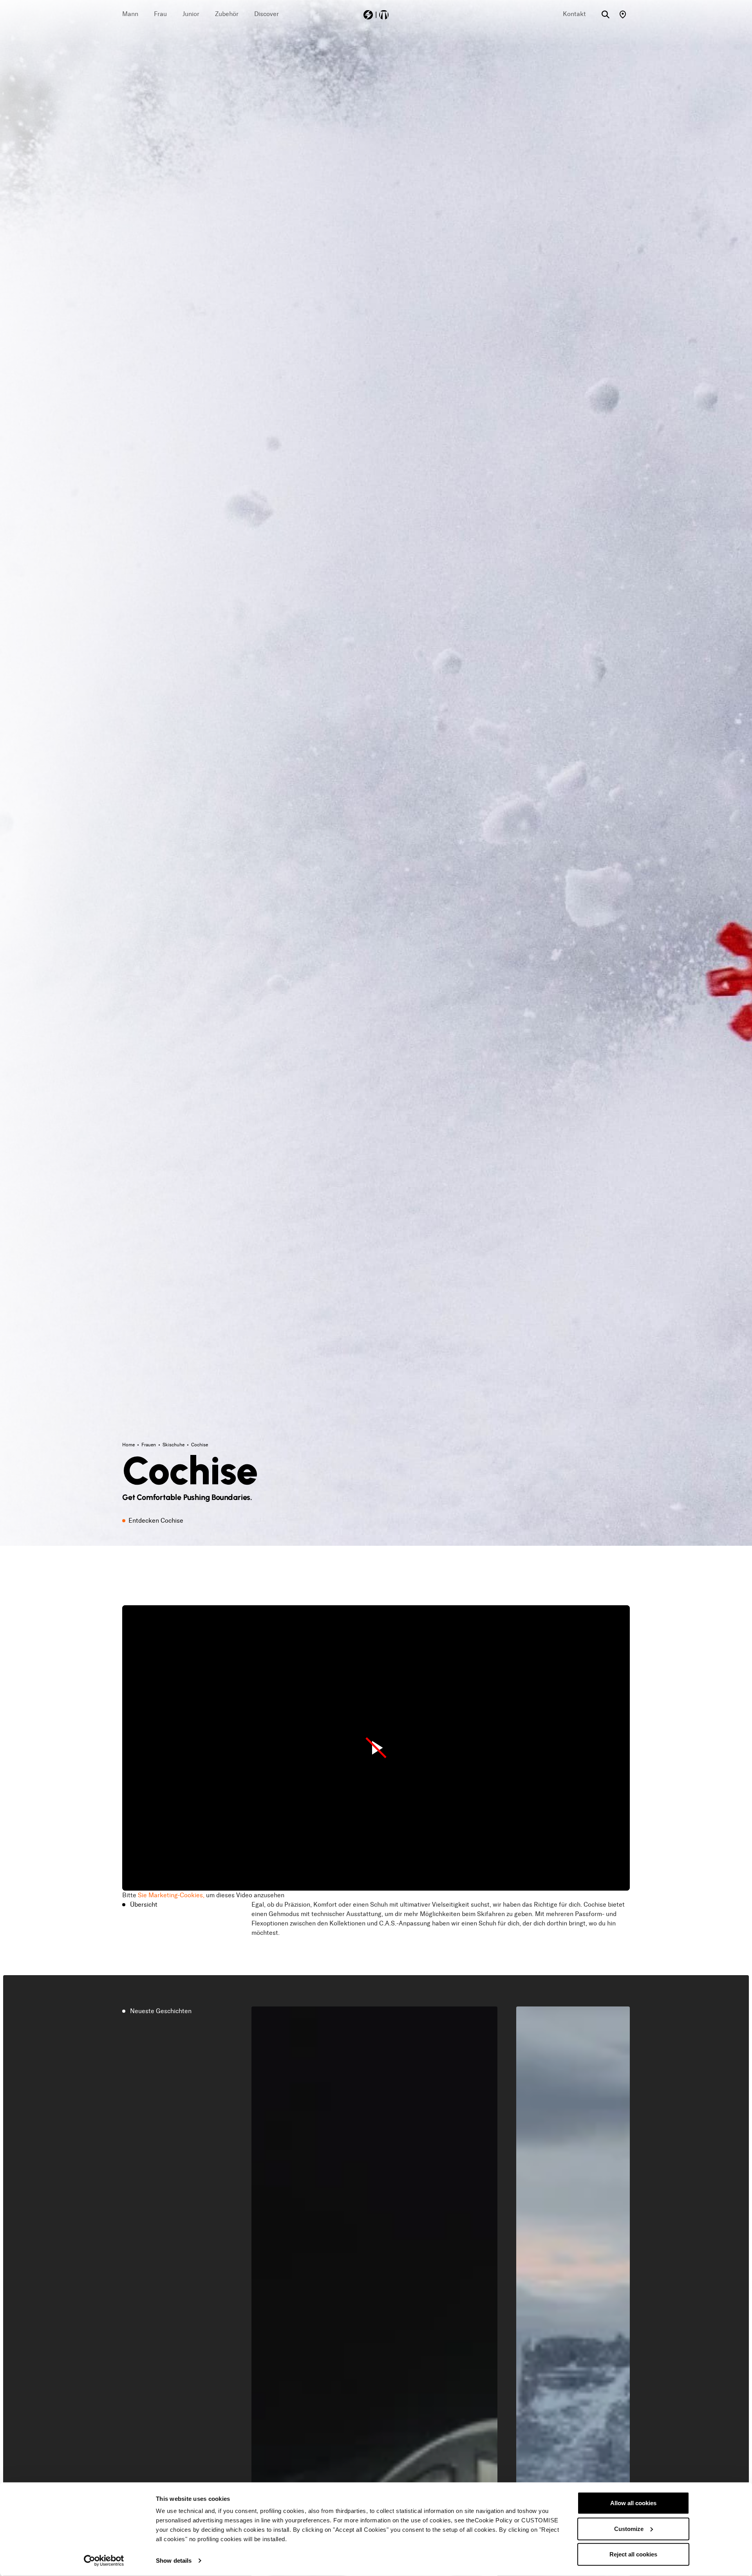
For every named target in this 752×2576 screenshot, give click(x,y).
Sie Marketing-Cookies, (171, 1895)
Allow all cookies (633, 2503)
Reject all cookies (633, 2554)
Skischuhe (174, 1445)
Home (129, 1445)
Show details (174, 2561)
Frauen (149, 1445)
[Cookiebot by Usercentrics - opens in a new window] (104, 2561)
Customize (629, 2528)
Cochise (200, 1445)
